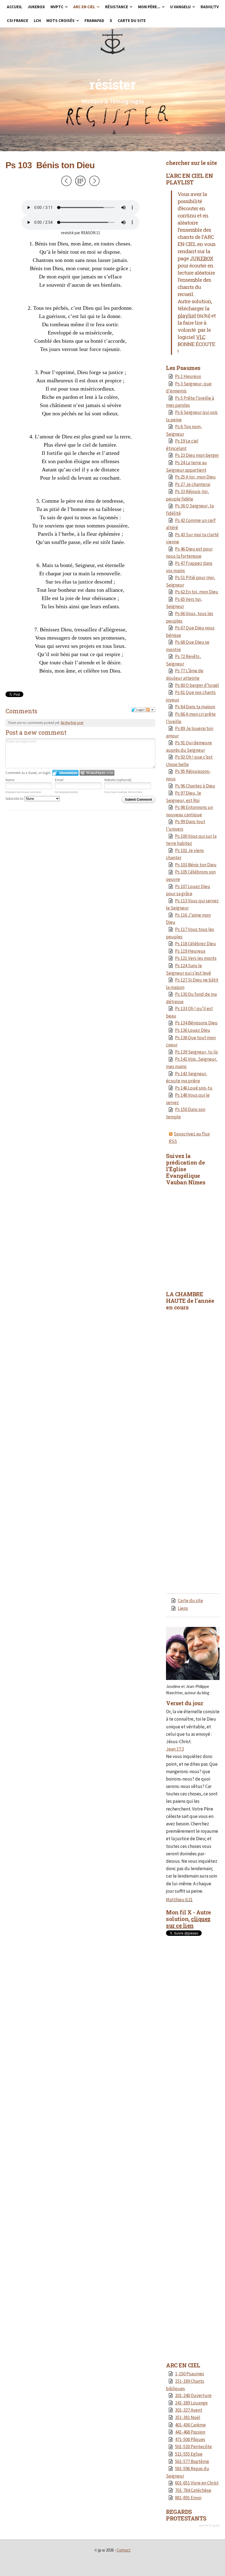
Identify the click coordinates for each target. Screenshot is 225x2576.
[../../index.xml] (171, 1134)
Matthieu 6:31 (179, 1900)
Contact (124, 2550)
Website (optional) (118, 780)
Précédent (66, 181)
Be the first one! (72, 723)
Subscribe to (15, 799)
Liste (80, 181)
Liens (183, 1608)
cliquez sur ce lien (188, 1922)
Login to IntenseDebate (65, 773)
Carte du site (190, 1601)
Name (10, 780)
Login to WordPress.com (97, 773)
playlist (187, 315)
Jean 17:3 (175, 1749)
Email (59, 780)
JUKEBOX (202, 258)
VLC (201, 337)
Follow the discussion (150, 710)
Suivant (94, 181)
